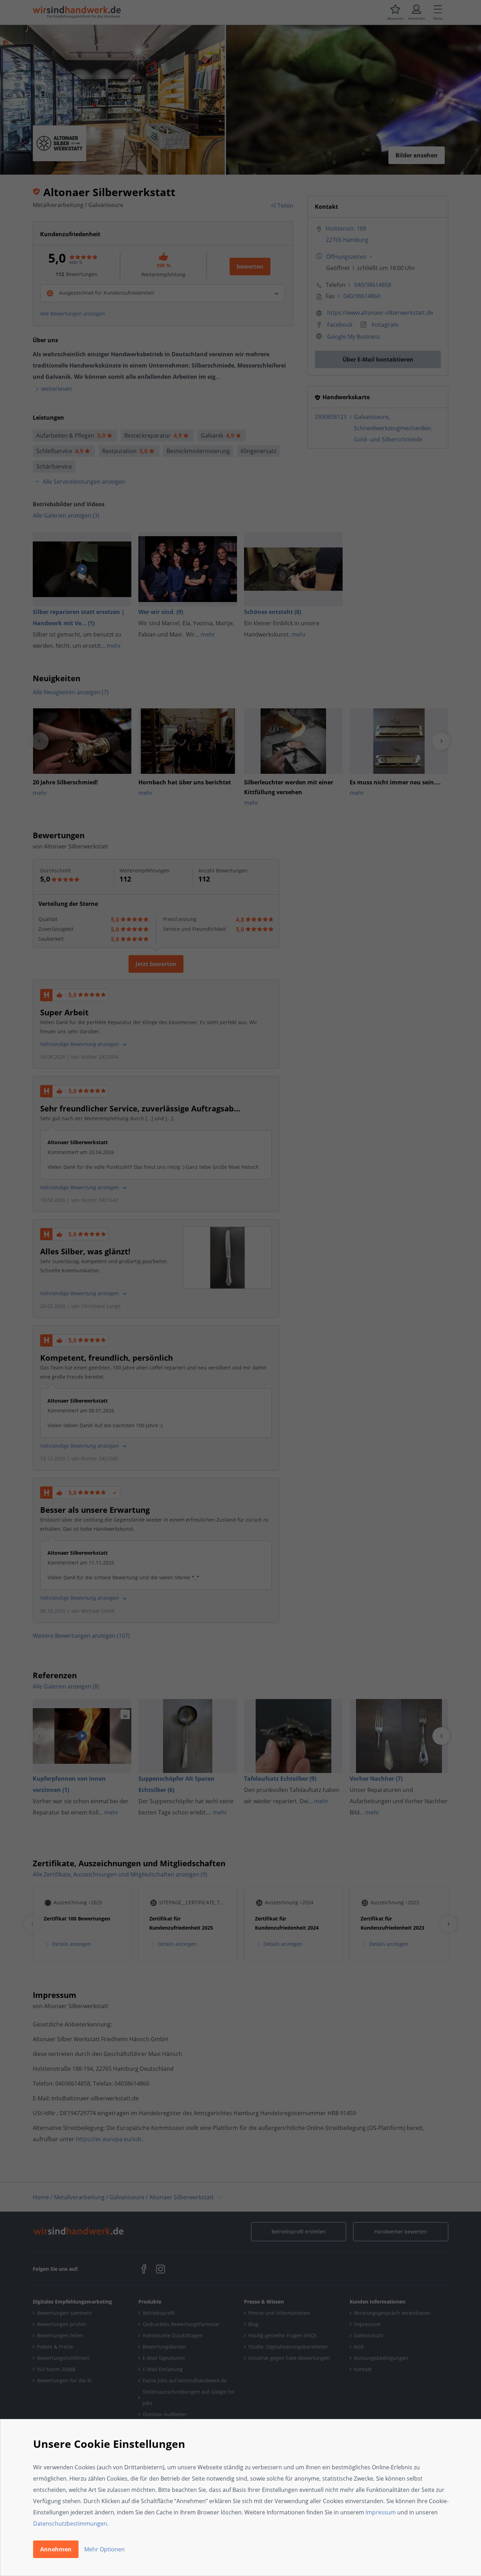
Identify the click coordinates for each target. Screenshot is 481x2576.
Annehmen (56, 2549)
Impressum (381, 2512)
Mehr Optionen (104, 2549)
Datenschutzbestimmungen (70, 2524)
